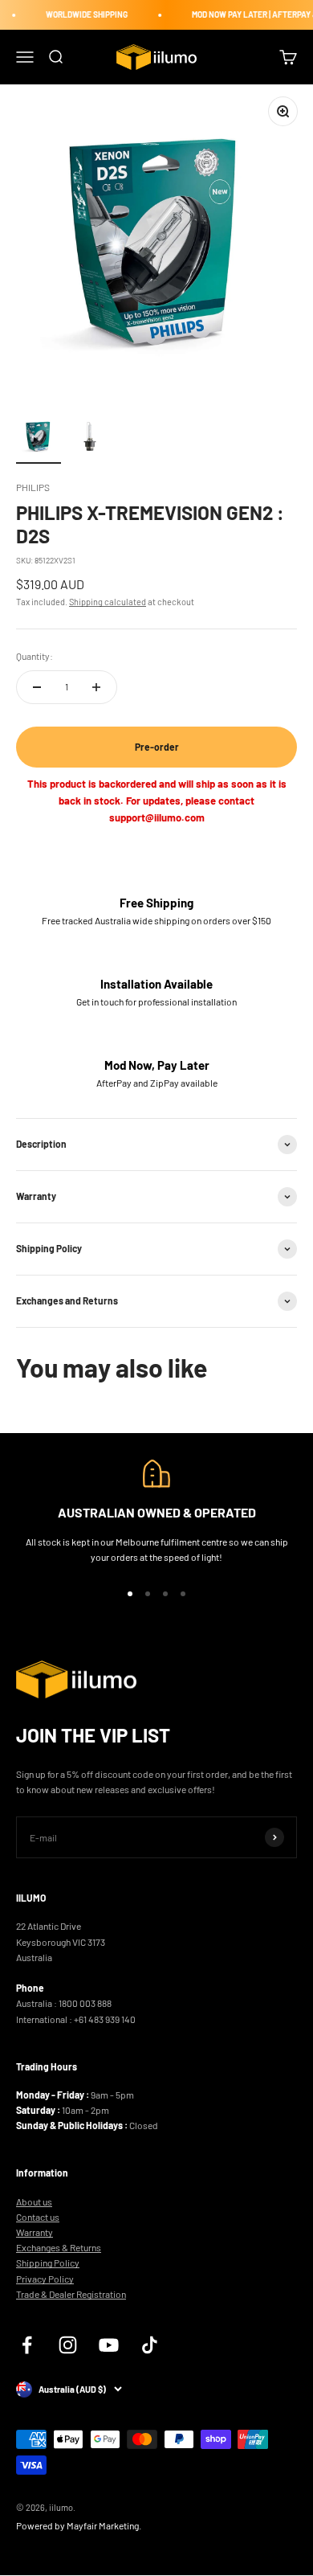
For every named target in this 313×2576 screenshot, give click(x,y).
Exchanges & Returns (59, 2247)
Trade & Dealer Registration (71, 2294)
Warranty (35, 2232)
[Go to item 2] (90, 439)
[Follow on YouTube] (109, 2345)
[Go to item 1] (39, 439)
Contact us (38, 2217)
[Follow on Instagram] (68, 2345)
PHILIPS (33, 487)
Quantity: (35, 656)
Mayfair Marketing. (104, 2525)
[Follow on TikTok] (150, 2345)
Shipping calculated (108, 602)
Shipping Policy (48, 2263)
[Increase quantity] (96, 687)
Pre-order (157, 747)
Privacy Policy (45, 2279)
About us (34, 2201)
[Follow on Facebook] (27, 2345)
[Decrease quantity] (37, 687)
